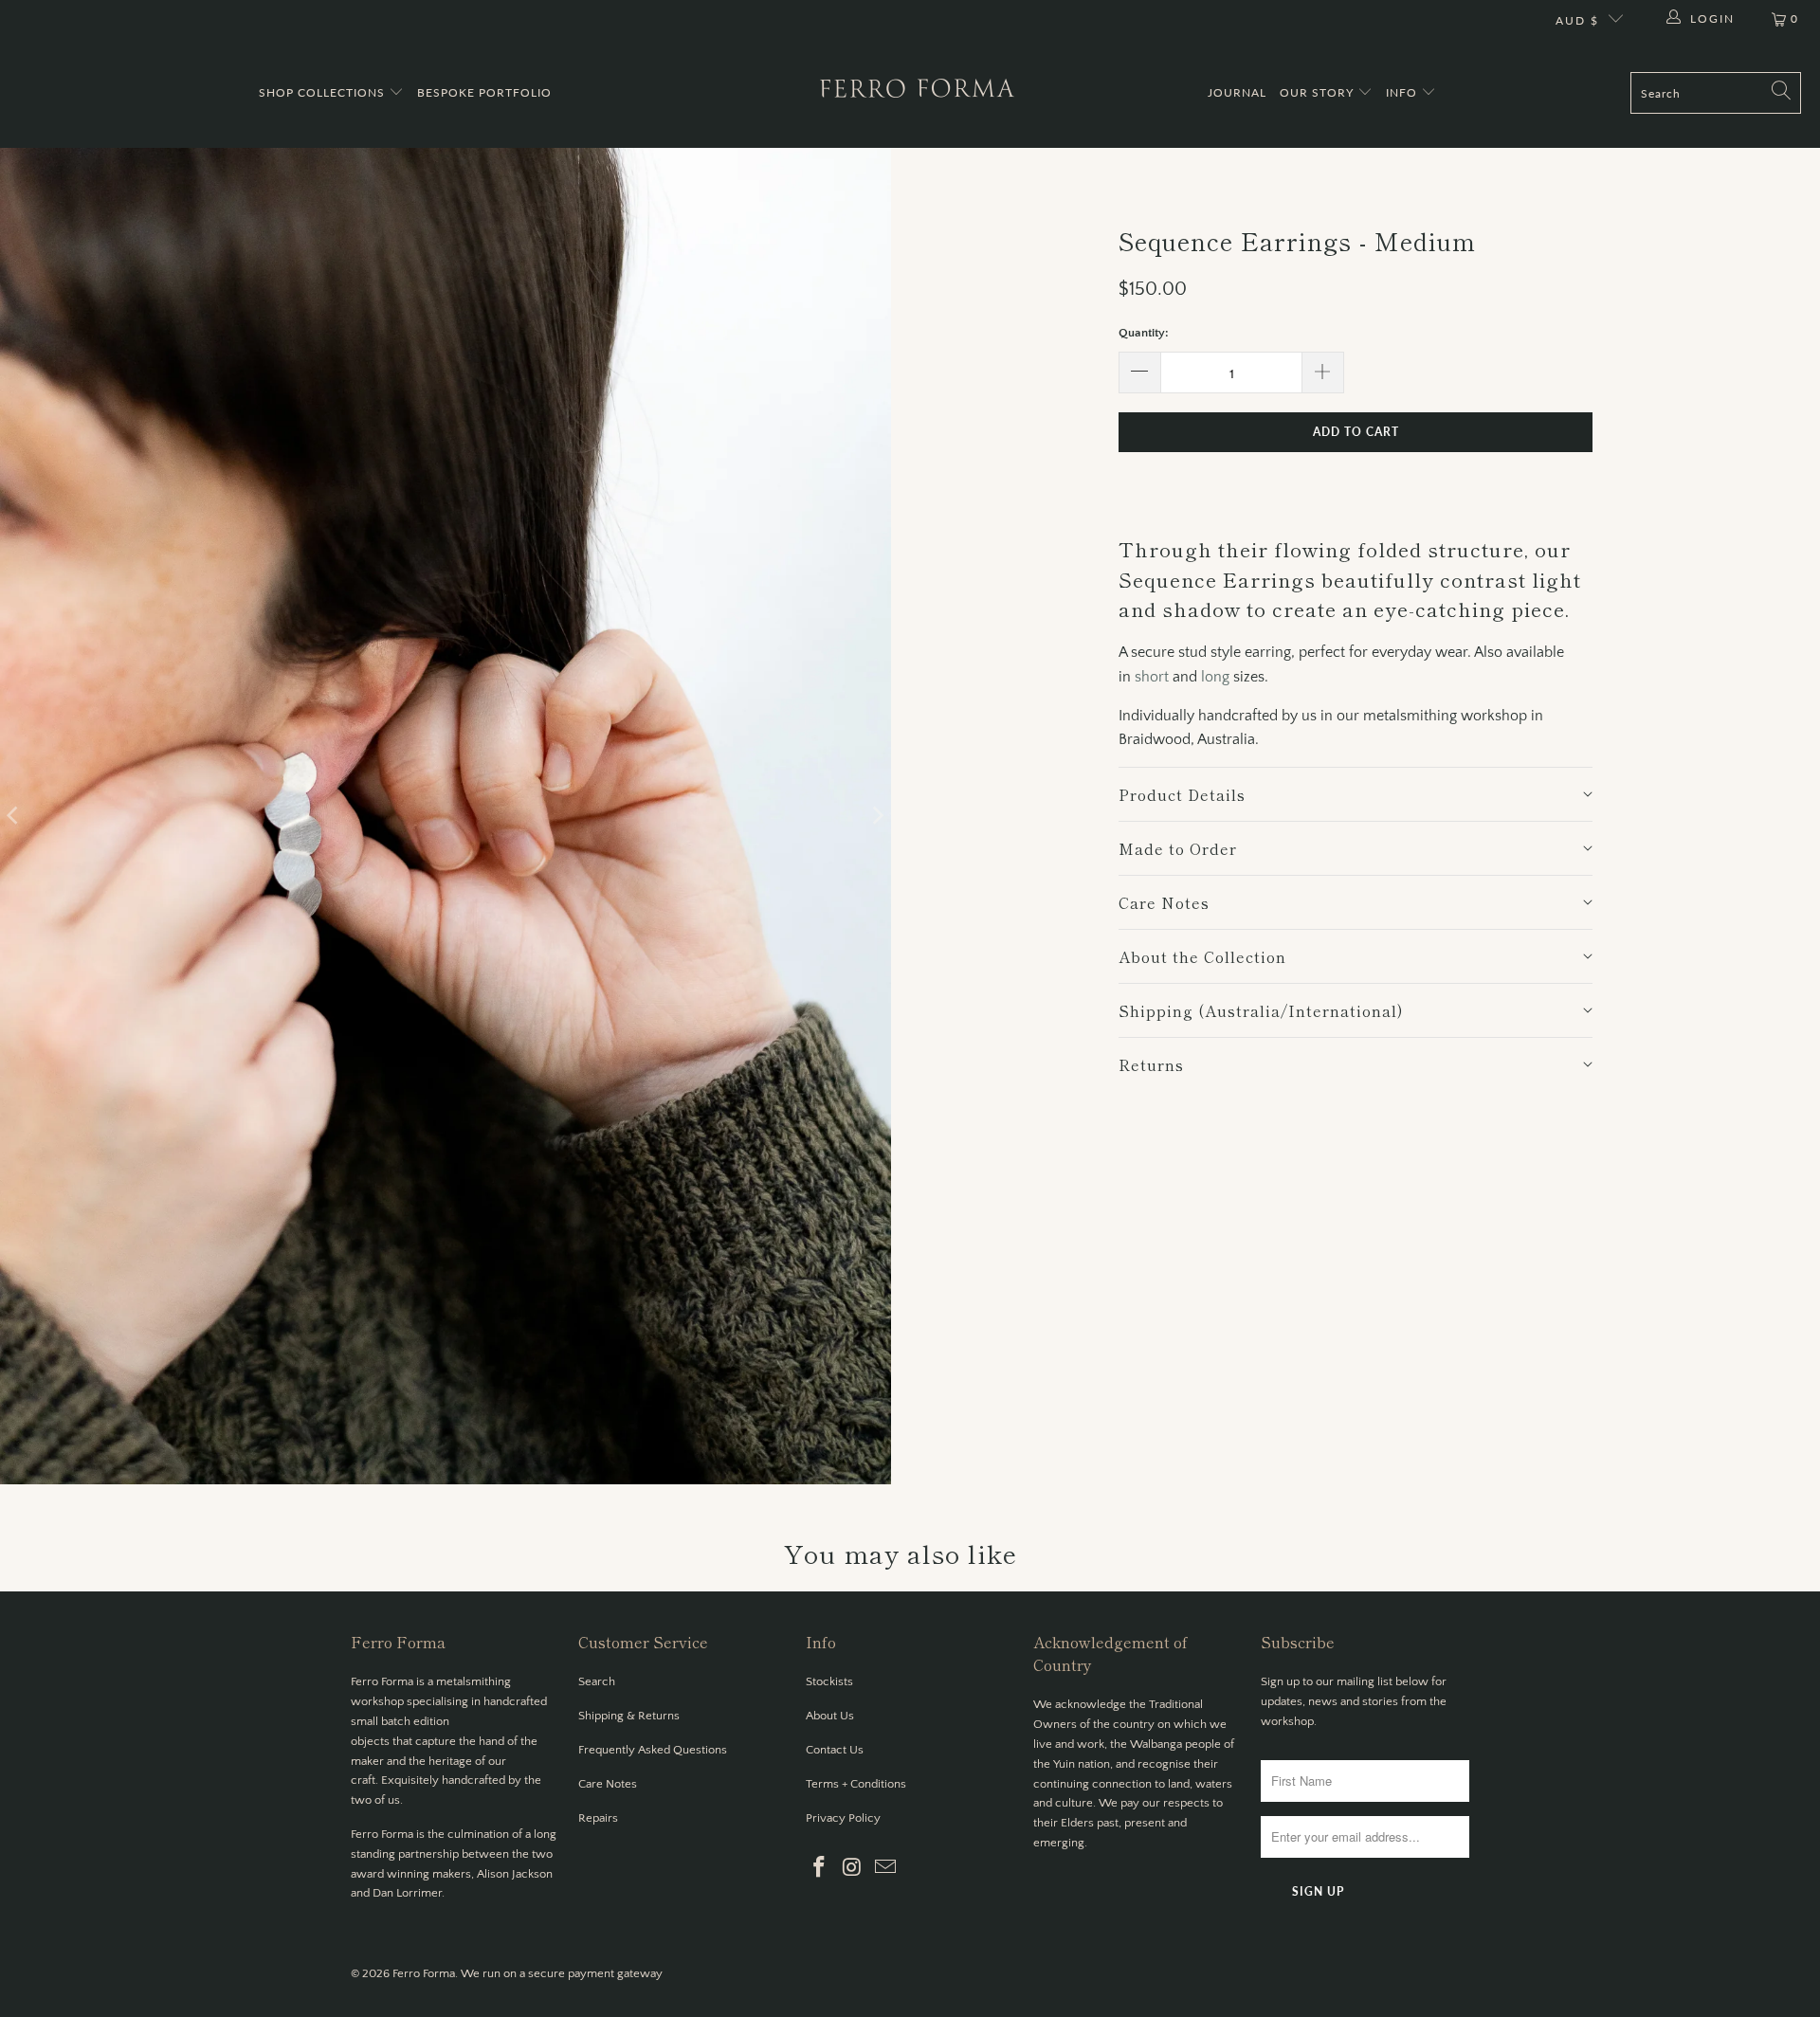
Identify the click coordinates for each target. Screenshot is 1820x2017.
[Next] (877, 816)
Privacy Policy (843, 1818)
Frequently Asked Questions (653, 1750)
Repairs (598, 1818)
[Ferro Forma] (917, 93)
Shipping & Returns (629, 1716)
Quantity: (1144, 333)
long (1215, 677)
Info (1403, 92)
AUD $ (1577, 20)
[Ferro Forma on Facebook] (820, 1869)
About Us (830, 1716)
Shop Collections (324, 92)
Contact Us (835, 1750)
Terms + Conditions (856, 1784)
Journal (1237, 92)
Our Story (1319, 92)
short (1152, 677)
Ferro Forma (424, 1973)
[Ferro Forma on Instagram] (853, 1869)
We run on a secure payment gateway (562, 1973)
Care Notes (608, 1784)
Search (597, 1681)
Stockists (829, 1681)
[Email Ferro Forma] (885, 1869)
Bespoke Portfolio (484, 92)
